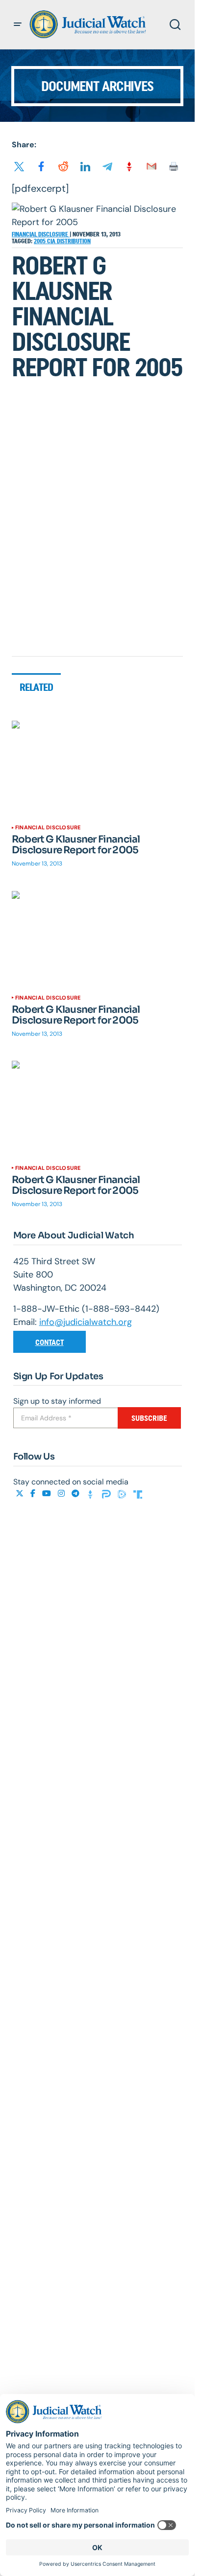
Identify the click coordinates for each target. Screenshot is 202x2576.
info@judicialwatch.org (86, 1322)
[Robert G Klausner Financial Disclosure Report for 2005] (97, 769)
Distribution (74, 241)
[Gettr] (92, 1493)
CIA (52, 241)
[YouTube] (48, 1493)
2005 (40, 241)
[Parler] (107, 1493)
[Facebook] (34, 1493)
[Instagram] (62, 1493)
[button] (18, 24)
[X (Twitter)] (21, 1493)
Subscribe (149, 1418)
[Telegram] (76, 1493)
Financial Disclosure (41, 234)
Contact (50, 1342)
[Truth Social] (138, 1493)
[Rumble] (123, 1493)
